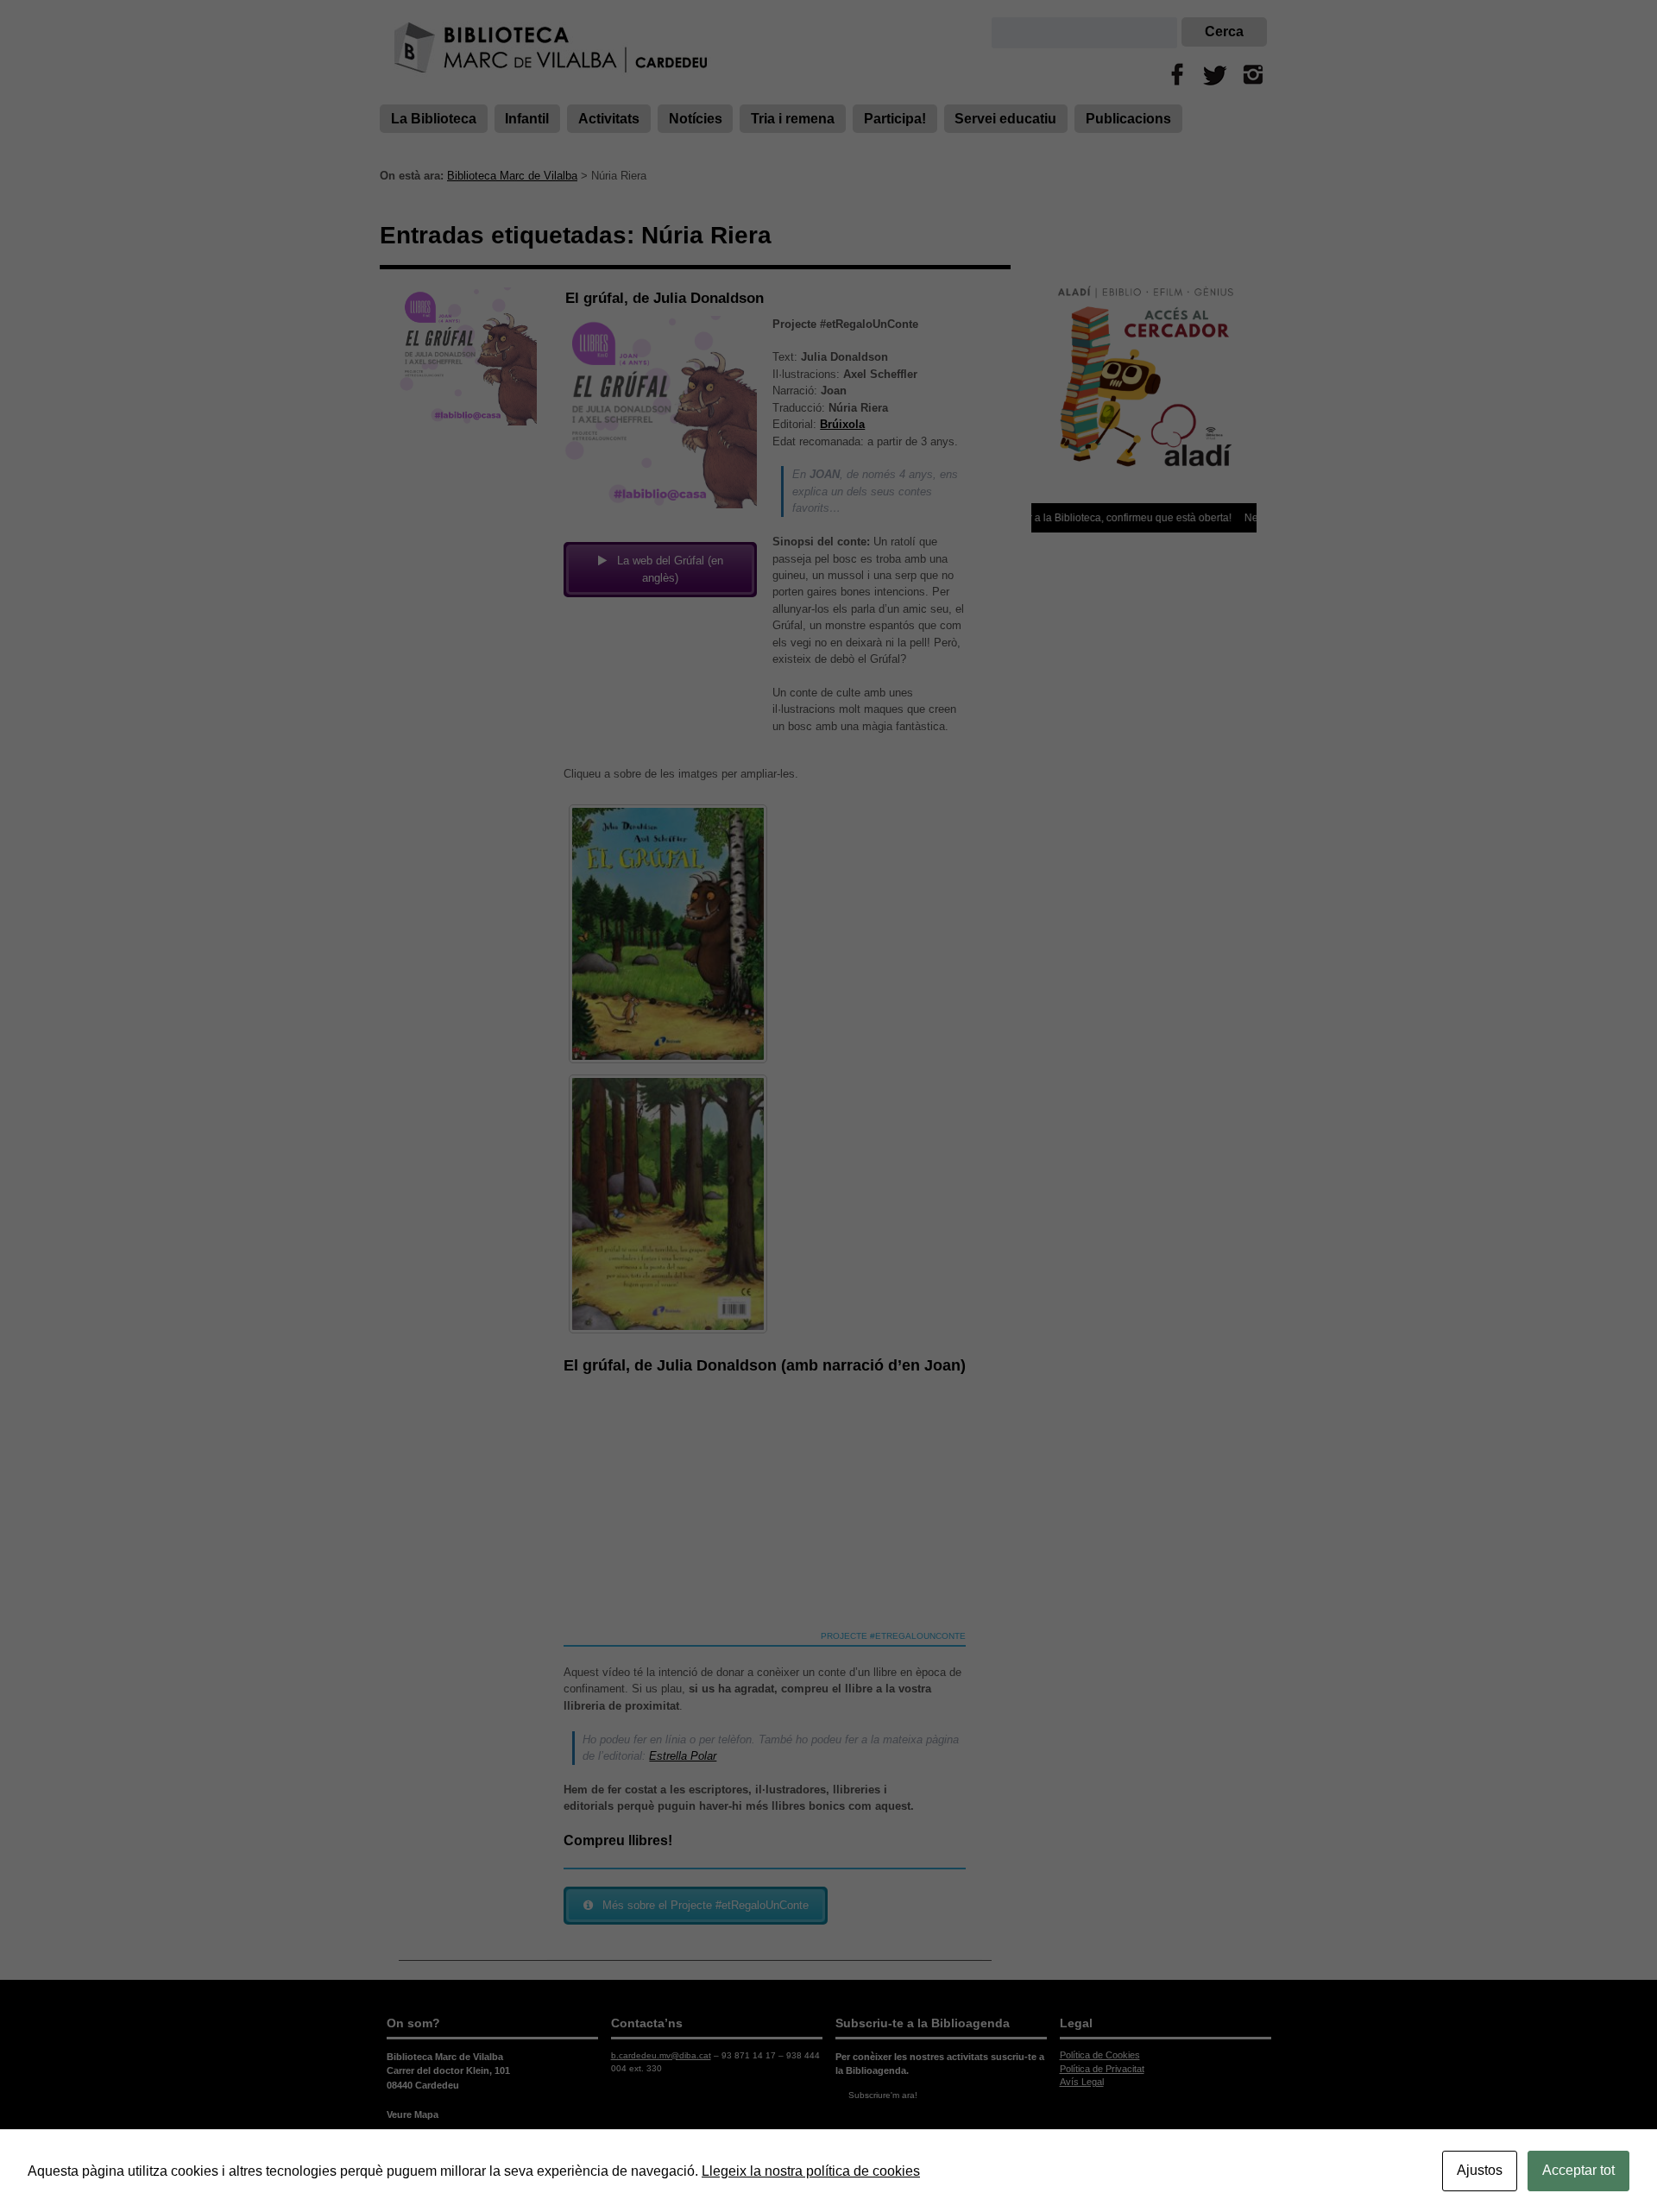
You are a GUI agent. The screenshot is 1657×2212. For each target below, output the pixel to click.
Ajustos (1480, 2170)
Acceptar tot (1578, 2170)
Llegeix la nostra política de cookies (811, 2171)
